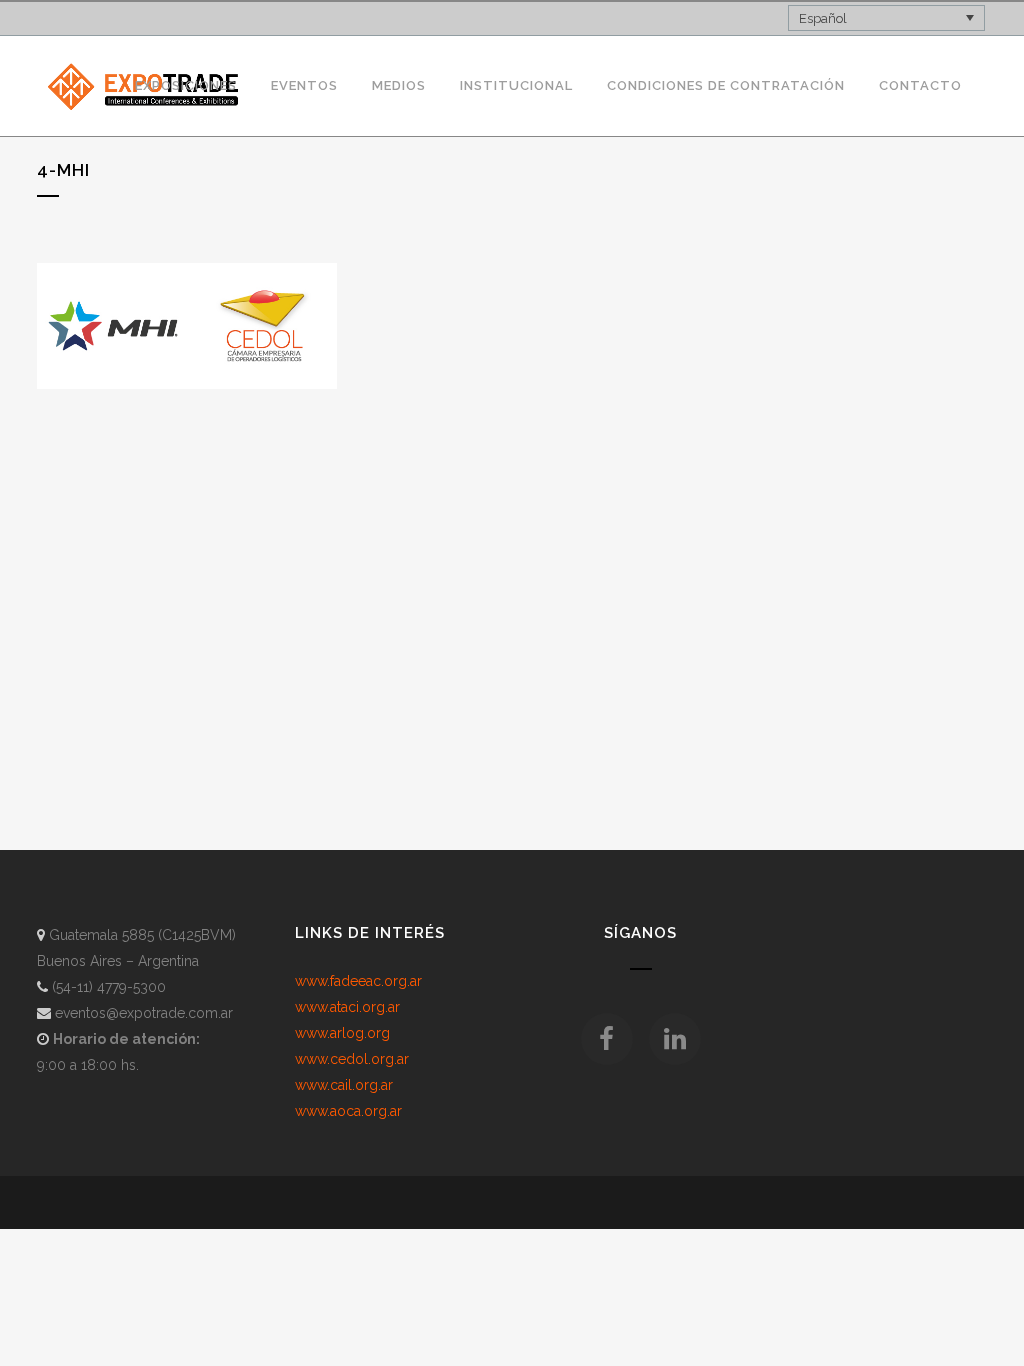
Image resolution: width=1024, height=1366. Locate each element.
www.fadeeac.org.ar (358, 981)
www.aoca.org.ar (348, 1111)
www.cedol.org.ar (352, 1059)
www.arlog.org (342, 1033)
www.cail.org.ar (344, 1085)
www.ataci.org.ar (347, 1007)
